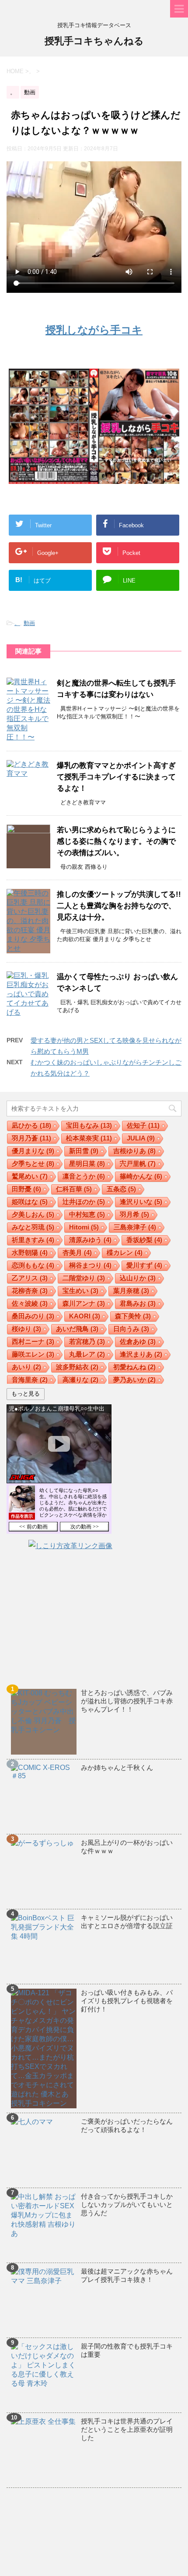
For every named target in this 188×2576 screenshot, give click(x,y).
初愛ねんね (134, 1367)
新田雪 (84, 1151)
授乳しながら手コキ (94, 330)
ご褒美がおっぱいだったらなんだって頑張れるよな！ (127, 2125)
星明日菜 (87, 1164)
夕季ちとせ (33, 1164)
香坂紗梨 (144, 1240)
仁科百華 (74, 1189)
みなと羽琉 (33, 1227)
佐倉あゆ (138, 1341)
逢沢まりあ (141, 1354)
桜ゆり (26, 1329)
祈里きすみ (33, 1240)
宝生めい (80, 1291)
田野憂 (26, 1189)
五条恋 (121, 1189)
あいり (26, 1367)
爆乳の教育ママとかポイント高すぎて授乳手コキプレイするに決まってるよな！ (116, 777)
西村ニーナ (33, 1341)
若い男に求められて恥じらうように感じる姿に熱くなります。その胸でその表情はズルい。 (116, 841)
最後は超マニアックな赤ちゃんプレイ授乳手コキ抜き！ (127, 2275)
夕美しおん (33, 1214)
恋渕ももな (33, 1265)
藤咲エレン (33, 1354)
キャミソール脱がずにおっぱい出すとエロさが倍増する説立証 (127, 1922)
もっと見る (26, 1394)
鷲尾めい (30, 1176)
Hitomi (84, 1227)
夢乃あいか (134, 1380)
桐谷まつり (90, 1265)
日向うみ (131, 1329)
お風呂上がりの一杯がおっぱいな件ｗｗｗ (127, 1847)
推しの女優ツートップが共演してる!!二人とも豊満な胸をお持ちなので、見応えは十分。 (119, 906)
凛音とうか (84, 1176)
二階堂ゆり (84, 1278)
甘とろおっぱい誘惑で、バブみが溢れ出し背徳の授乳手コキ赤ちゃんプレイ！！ (127, 1701)
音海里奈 (30, 1380)
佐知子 (143, 1125)
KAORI (85, 1316)
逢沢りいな (141, 1202)
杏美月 (77, 1252)
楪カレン (125, 1252)
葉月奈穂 (131, 1291)
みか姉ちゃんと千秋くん (117, 1768)
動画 (29, 623)
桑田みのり (33, 1316)
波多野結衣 (77, 1367)
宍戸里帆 (138, 1164)
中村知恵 (87, 1214)
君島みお (138, 1303)
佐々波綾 (30, 1303)
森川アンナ (84, 1303)
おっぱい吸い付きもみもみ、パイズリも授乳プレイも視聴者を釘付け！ (127, 2001)
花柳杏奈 (30, 1291)
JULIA (141, 1138)
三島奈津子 (135, 1227)
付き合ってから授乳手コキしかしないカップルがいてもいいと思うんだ (127, 2205)
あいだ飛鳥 (77, 1329)
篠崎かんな (141, 1176)
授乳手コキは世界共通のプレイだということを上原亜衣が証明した (127, 2429)
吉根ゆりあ (134, 1151)
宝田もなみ (89, 1125)
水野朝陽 (30, 1252)
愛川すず (144, 1265)
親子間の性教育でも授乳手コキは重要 (127, 2350)
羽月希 (134, 1214)
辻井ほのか (84, 1202)
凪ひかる (31, 1125)
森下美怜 (133, 1316)
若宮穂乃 (87, 1341)
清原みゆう (90, 1240)
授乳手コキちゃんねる (94, 41)
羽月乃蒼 (31, 1138)
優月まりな (33, 1151)
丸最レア (87, 1354)
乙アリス (30, 1278)
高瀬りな (80, 1380)
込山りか (138, 1278)
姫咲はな (30, 1202)
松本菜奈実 (89, 1138)
